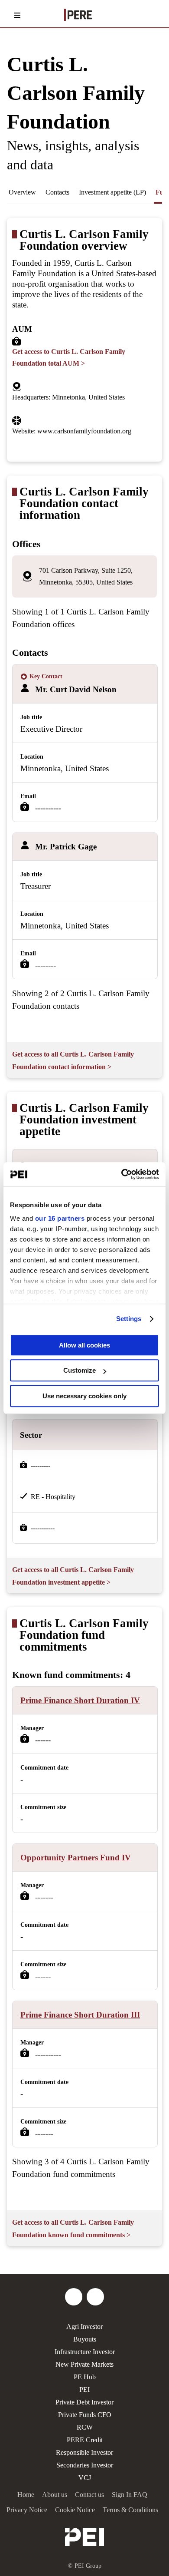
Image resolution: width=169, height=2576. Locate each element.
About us (55, 2495)
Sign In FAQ (130, 2495)
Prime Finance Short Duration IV (80, 1700)
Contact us (89, 2495)
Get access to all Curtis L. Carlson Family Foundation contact (73, 1060)
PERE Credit (85, 2440)
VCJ (85, 2478)
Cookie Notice (75, 2510)
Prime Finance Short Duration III (80, 2015)
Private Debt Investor (84, 2402)
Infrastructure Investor (85, 2352)
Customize (80, 1370)
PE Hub (85, 2377)
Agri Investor (84, 2327)
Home (26, 2495)
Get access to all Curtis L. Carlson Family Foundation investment (73, 1576)
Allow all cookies (84, 1345)
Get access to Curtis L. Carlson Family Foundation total (69, 357)
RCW (85, 2427)
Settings (129, 1319)
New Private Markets (84, 2364)
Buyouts (85, 2339)
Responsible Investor (84, 2452)
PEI (84, 2389)
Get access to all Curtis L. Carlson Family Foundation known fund (73, 2229)
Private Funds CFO (85, 2415)
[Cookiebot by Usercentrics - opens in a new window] (122, 1174)
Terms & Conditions (130, 2510)
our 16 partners (60, 1218)
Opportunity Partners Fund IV (76, 1858)
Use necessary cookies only (84, 1396)
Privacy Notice (27, 2510)
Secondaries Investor (85, 2465)
